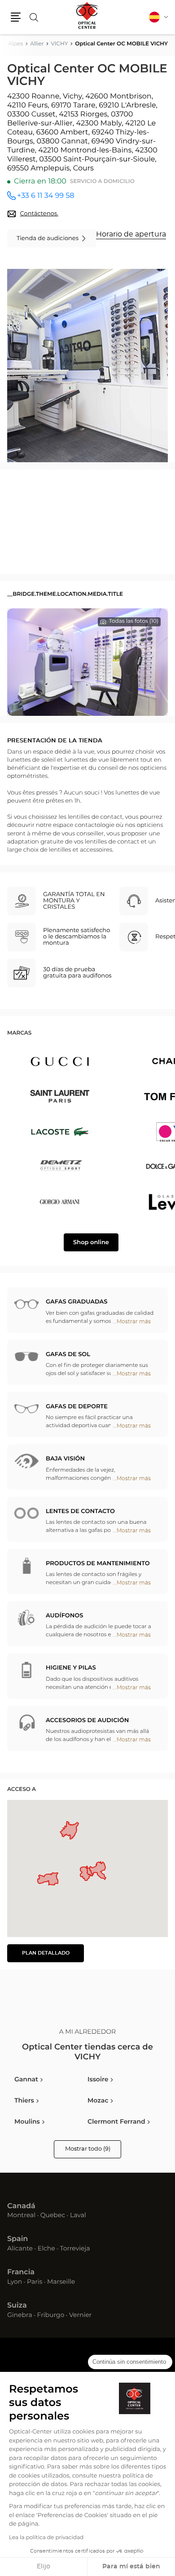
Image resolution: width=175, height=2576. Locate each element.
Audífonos (64, 1616)
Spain (17, 2239)
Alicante (20, 2249)
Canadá (21, 2206)
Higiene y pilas (71, 1668)
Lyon (15, 2282)
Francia (21, 2272)
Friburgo (51, 2316)
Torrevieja (75, 2249)
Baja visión (65, 1459)
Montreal (21, 2216)
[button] (16, 17)
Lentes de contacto (80, 1511)
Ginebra (20, 2316)
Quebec (53, 2216)
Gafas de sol (68, 1355)
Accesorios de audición (87, 1721)
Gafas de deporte (77, 1407)
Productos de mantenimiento (98, 1564)
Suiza (17, 2306)
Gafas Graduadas (77, 1302)
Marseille (61, 2282)
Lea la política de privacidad (46, 2538)
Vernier (80, 2316)
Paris (35, 2282)
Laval (78, 2216)
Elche (46, 2249)
